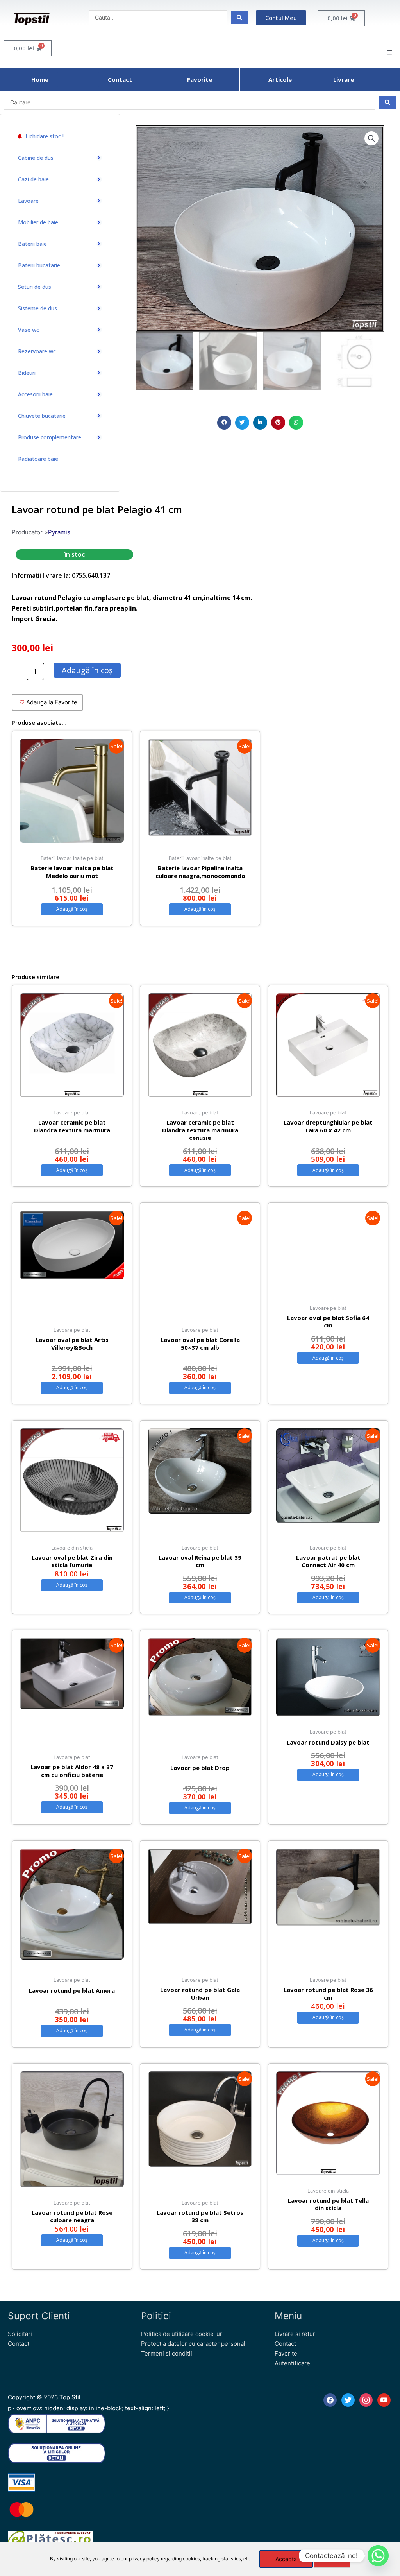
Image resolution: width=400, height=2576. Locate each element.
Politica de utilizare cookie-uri (182, 2334)
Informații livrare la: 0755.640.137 (61, 575)
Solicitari (20, 2334)
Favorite (286, 2353)
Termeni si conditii (167, 2353)
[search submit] (239, 18)
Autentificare (292, 2363)
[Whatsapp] (378, 2556)
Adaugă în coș (87, 670)
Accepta (286, 2559)
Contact (19, 2344)
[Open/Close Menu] (389, 52)
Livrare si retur (295, 2334)
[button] (224, 423)
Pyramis (59, 532)
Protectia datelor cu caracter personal (193, 2344)
